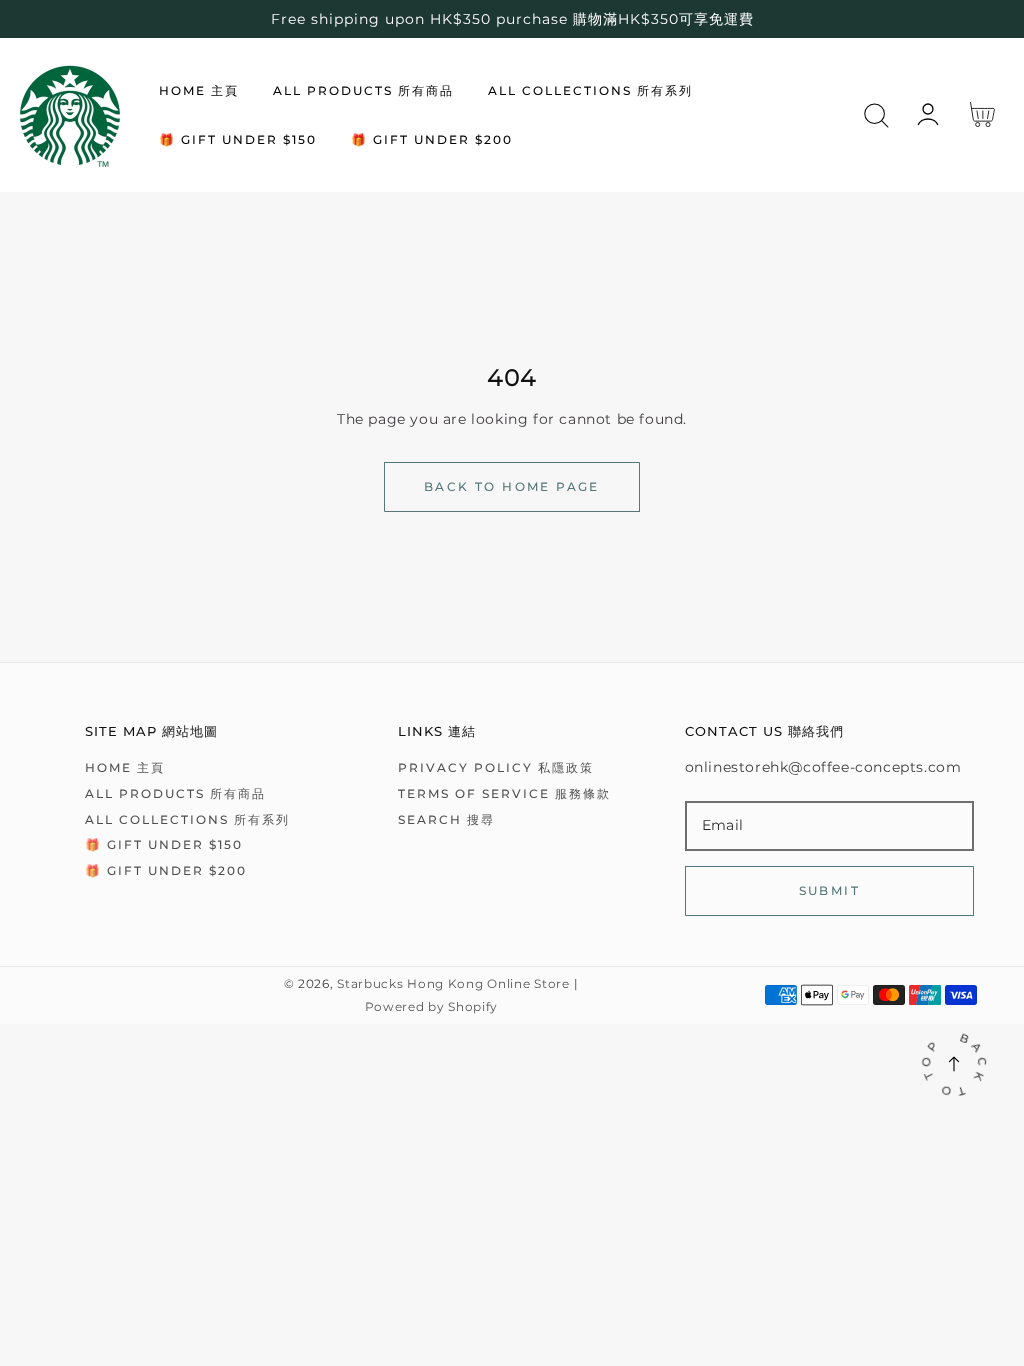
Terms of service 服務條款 (504, 793)
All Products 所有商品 (175, 793)
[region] (512, 19)
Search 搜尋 (446, 819)
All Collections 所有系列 (187, 819)
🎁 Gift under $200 (166, 870)
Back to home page (512, 486)
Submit (829, 890)
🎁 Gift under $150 (164, 844)
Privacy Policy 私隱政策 (496, 767)
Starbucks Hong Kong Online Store (453, 984)
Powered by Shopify (432, 1007)
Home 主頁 (125, 767)
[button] (876, 115)
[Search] (876, 115)
